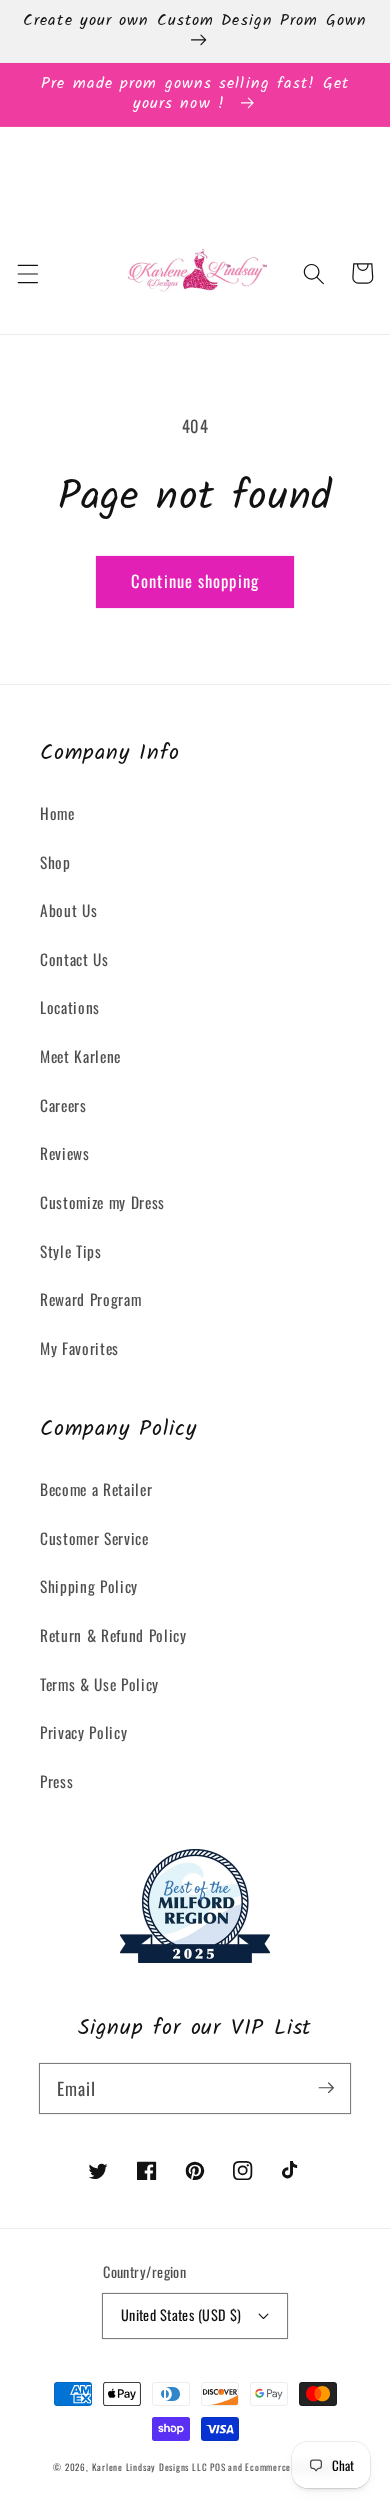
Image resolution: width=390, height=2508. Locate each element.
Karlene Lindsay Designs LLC (151, 2467)
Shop (55, 862)
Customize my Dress (102, 1202)
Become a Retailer (96, 1489)
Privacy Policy (83, 1732)
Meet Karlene (80, 1056)
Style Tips (71, 1251)
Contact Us (74, 959)
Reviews (65, 1153)
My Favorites (79, 1348)
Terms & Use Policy (99, 1684)
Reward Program (90, 1299)
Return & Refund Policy (113, 1635)
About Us (68, 910)
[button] (27, 273)
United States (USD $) (181, 2314)
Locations (70, 1007)
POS (217, 2467)
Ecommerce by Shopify (290, 2467)
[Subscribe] (326, 2088)
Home (57, 813)
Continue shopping (195, 580)
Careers (63, 1105)
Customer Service (94, 1538)
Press (56, 1781)
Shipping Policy (89, 1586)
